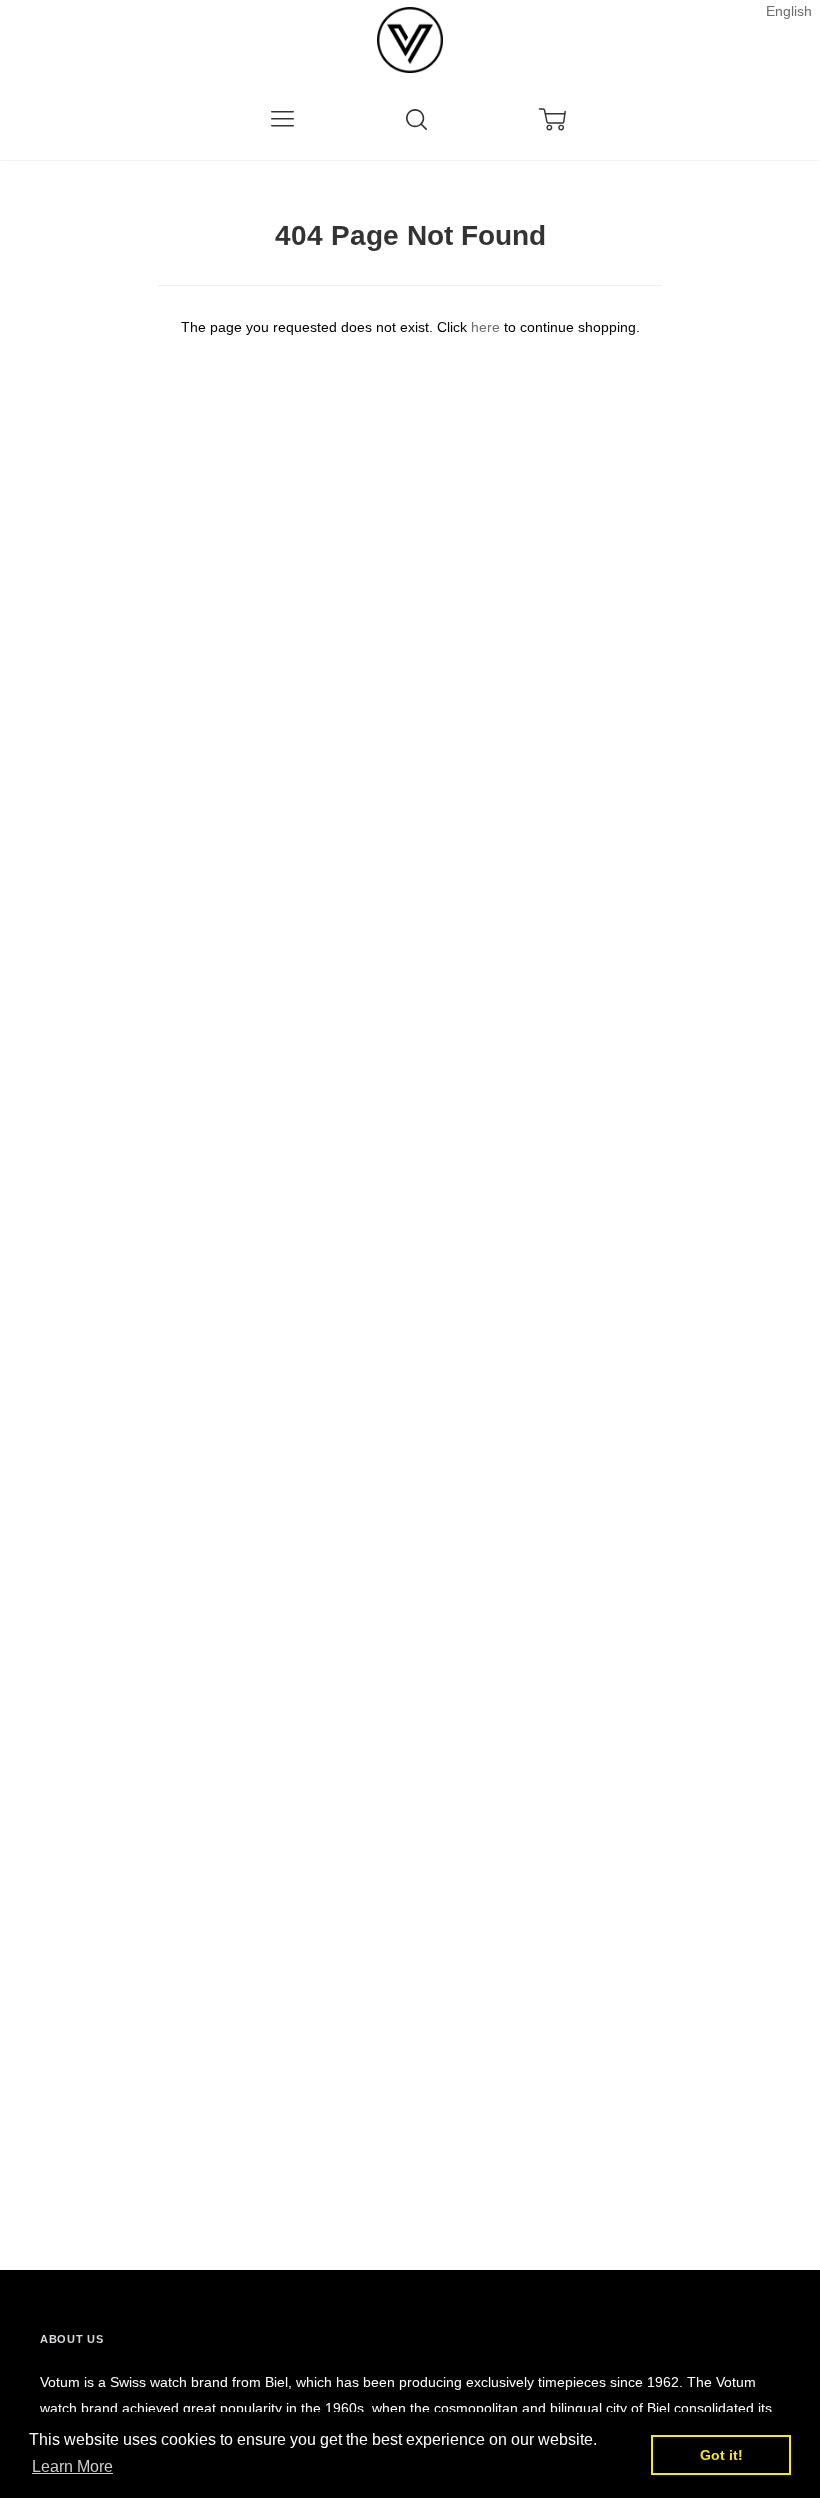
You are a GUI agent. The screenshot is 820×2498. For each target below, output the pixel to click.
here (485, 327)
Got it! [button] (721, 2455)
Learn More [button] (72, 2466)
